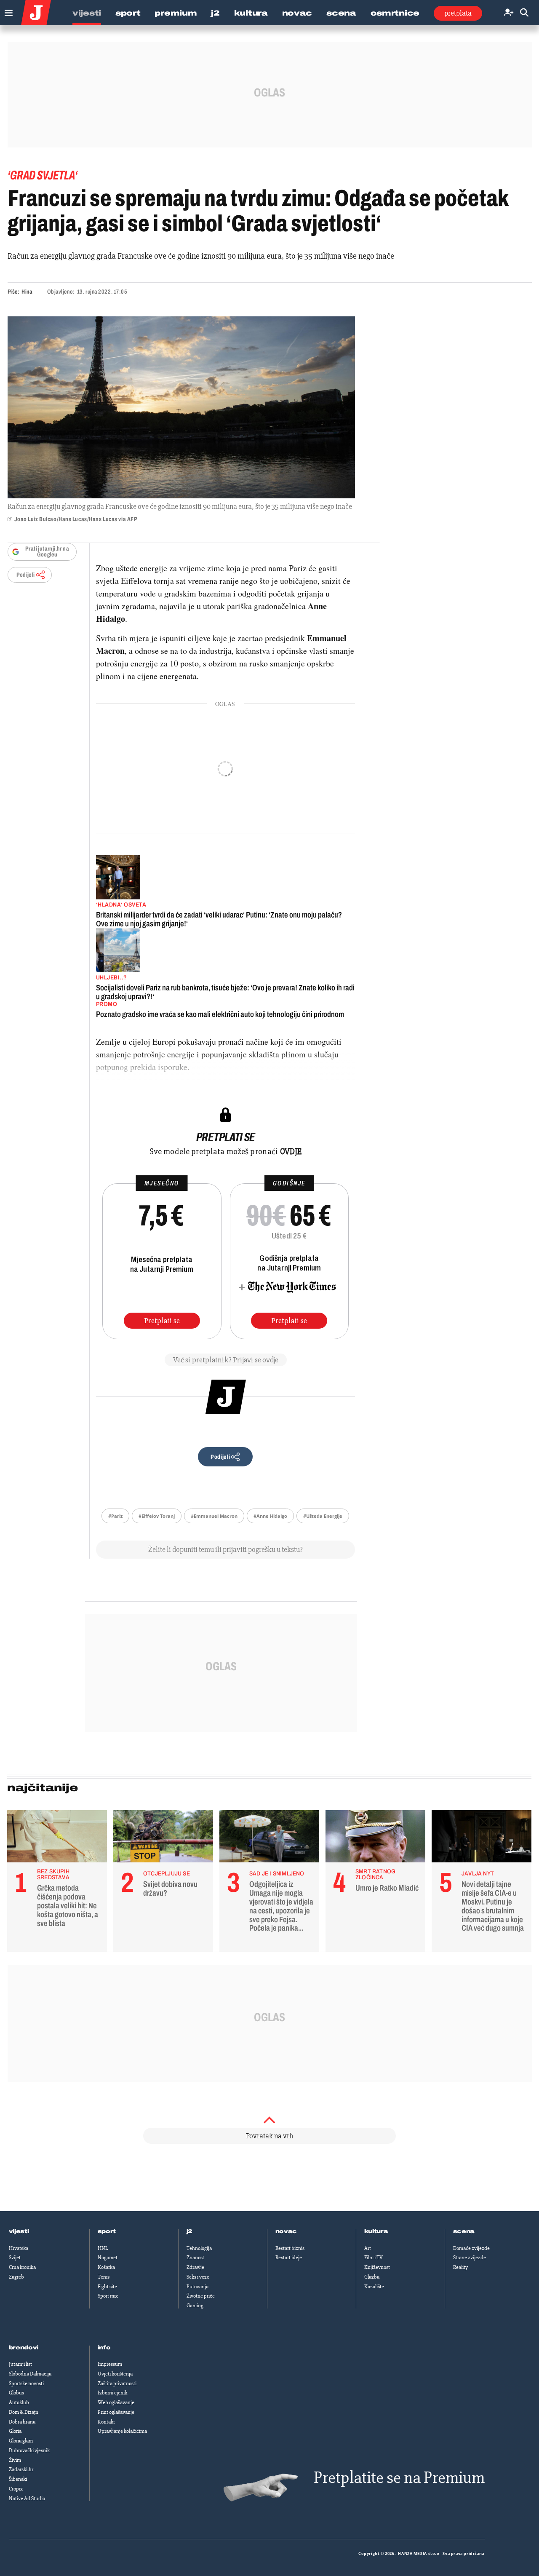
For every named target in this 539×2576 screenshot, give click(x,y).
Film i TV (374, 2258)
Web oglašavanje (116, 2402)
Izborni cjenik (112, 2393)
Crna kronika (22, 2267)
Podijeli (26, 575)
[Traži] (524, 13)
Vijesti (87, 13)
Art (368, 2248)
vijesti (19, 2231)
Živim (15, 2460)
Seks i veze (198, 2277)
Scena (341, 13)
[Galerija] (181, 407)
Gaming (195, 2306)
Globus (16, 2393)
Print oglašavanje (116, 2412)
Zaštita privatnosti (117, 2383)
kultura (376, 2231)
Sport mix (108, 2296)
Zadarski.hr (21, 2469)
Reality (460, 2267)
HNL (103, 2248)
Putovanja (197, 2287)
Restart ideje (289, 2258)
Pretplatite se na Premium (399, 2478)
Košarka (106, 2267)
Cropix (16, 2489)
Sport (128, 13)
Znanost (195, 2258)
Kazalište (374, 2287)
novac (286, 2231)
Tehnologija (199, 2248)
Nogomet (108, 2258)
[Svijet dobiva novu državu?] (163, 1838)
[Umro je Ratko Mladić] (375, 1838)
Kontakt (106, 2422)
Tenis (104, 2277)
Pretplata (458, 13)
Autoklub (19, 2402)
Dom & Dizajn (24, 2412)
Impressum (110, 2364)
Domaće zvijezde (471, 2248)
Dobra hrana (22, 2422)
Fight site (107, 2287)
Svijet (15, 2258)
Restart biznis (290, 2248)
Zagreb (16, 2277)
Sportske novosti (26, 2383)
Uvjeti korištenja (115, 2374)
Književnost (377, 2267)
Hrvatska (19, 2248)
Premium (176, 13)
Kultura (251, 13)
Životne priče (201, 2296)
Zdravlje (195, 2267)
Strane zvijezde (470, 2258)
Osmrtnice (395, 13)
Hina (27, 292)
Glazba (372, 2277)
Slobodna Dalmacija (30, 2374)
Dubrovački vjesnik (29, 2450)
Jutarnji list (20, 2364)
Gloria (15, 2431)
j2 (189, 2231)
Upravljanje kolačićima (122, 2431)
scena (464, 2231)
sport (107, 2231)
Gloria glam (21, 2441)
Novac (297, 13)
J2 (215, 13)
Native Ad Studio (27, 2498)
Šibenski (18, 2479)
